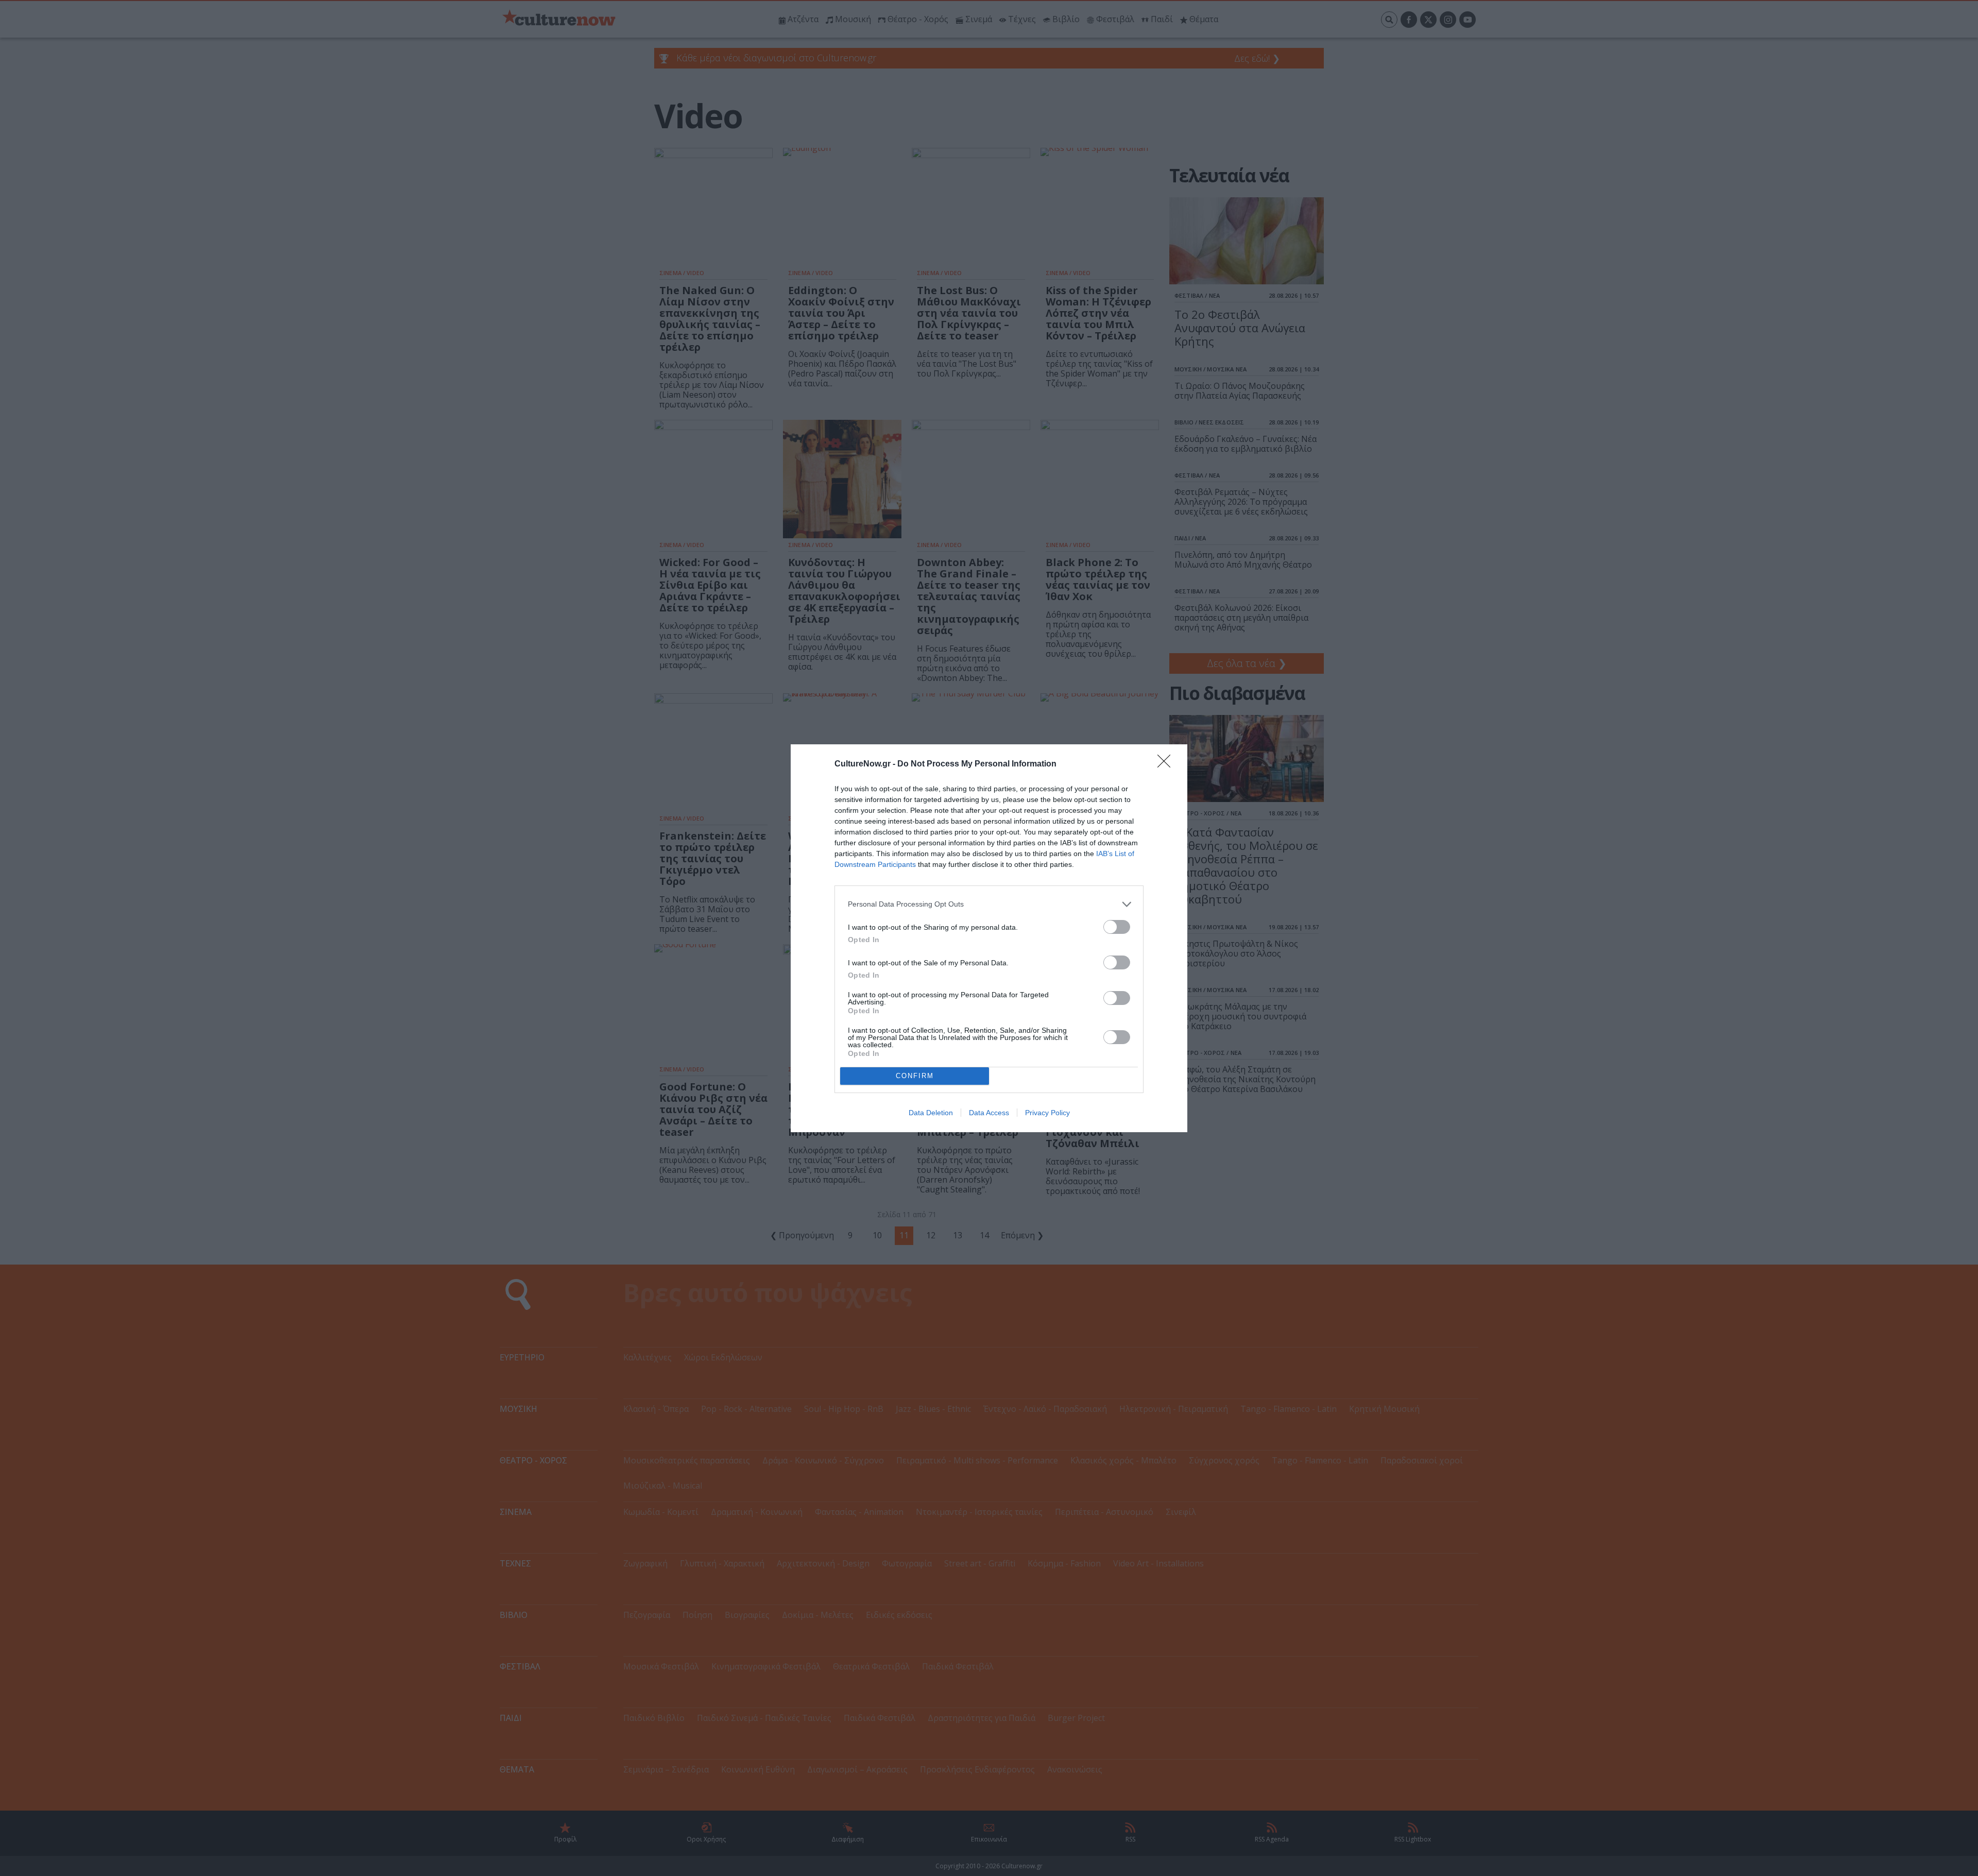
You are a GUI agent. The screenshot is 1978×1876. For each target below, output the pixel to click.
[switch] (1117, 927)
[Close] (1167, 764)
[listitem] (989, 904)
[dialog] (989, 938)
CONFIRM (915, 1076)
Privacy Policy (1047, 1113)
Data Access (989, 1113)
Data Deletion (931, 1113)
